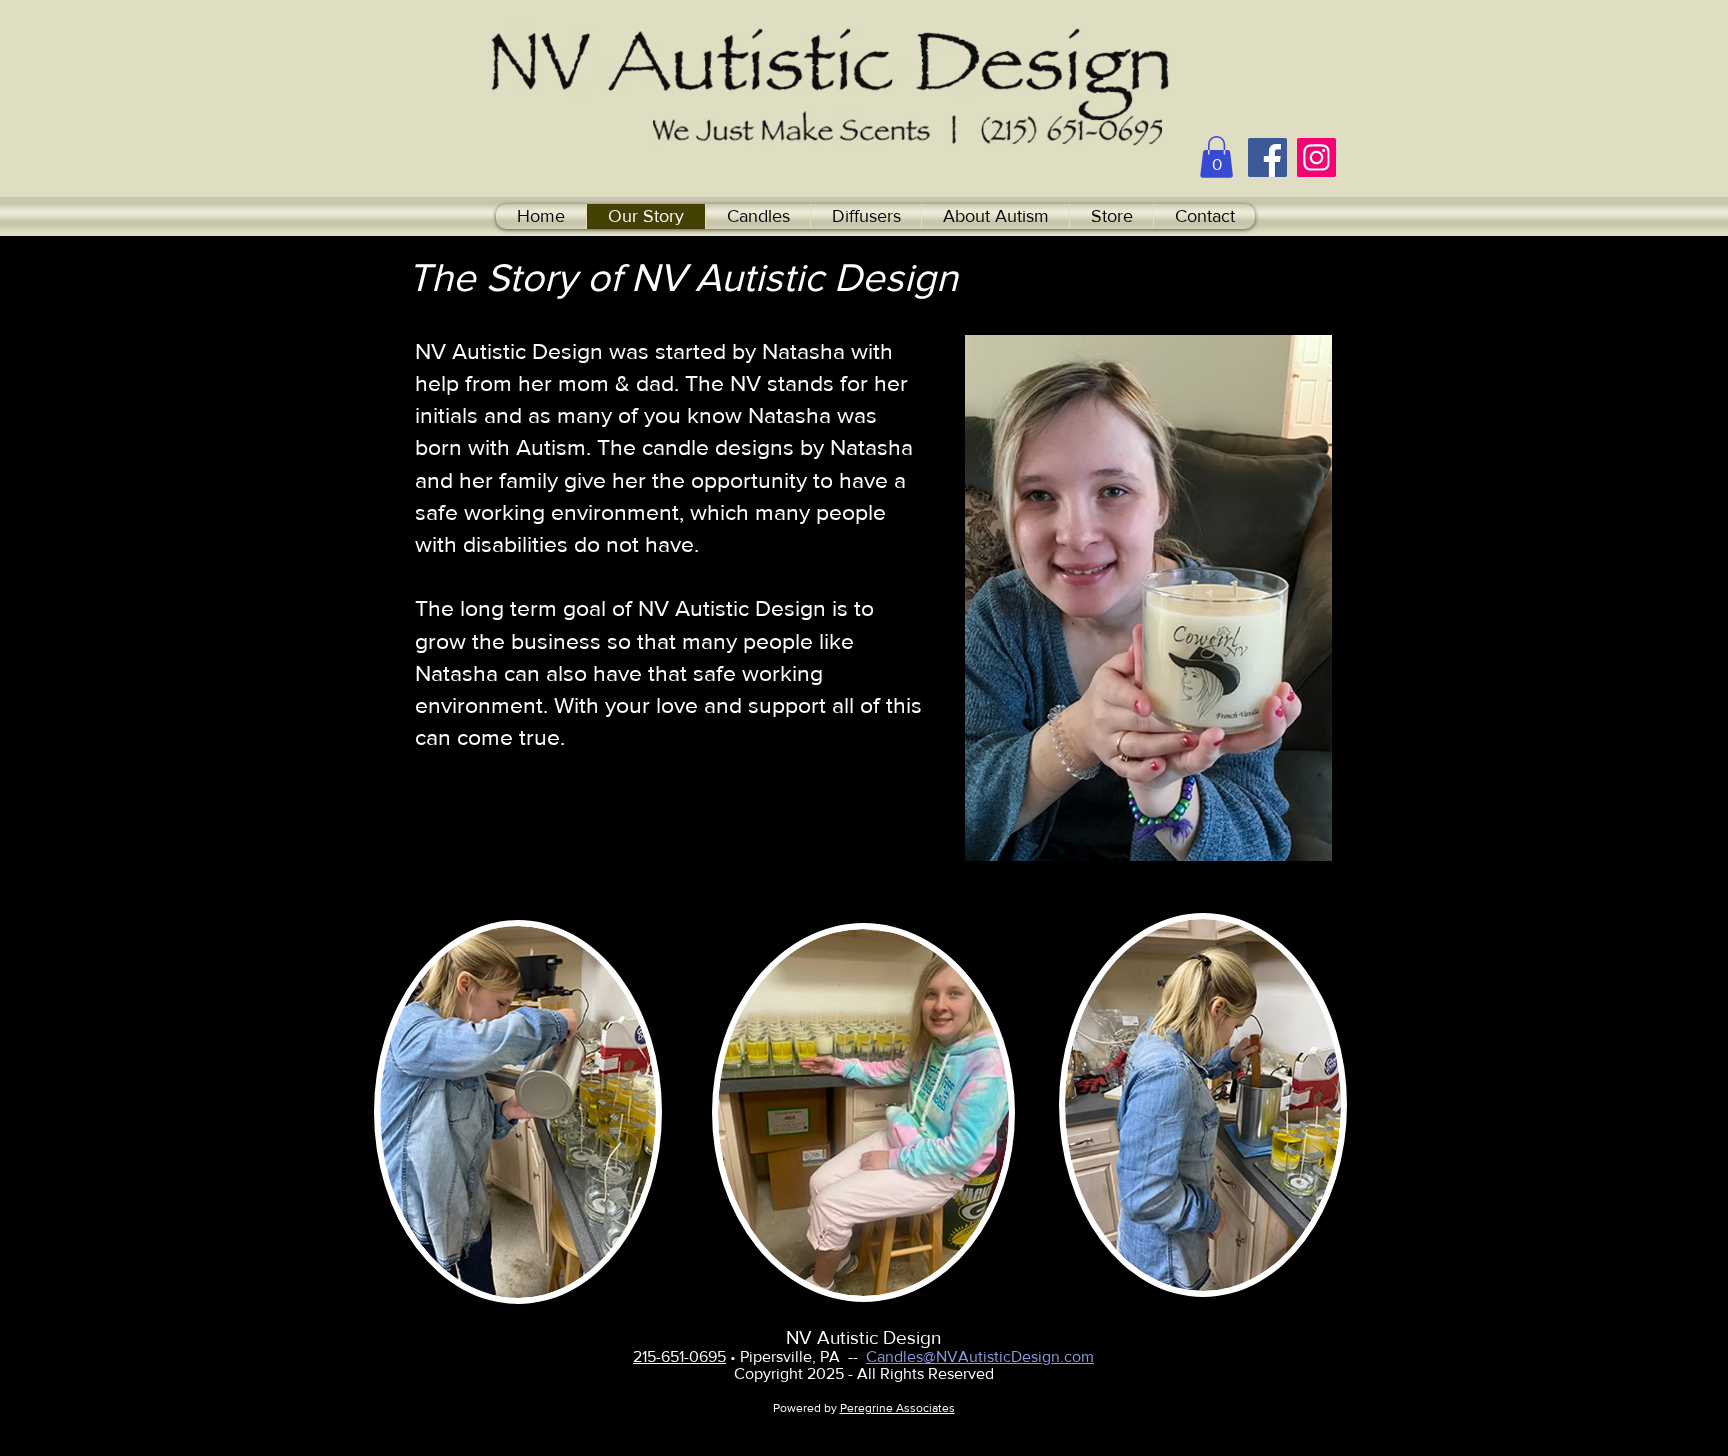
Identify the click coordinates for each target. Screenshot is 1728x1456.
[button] (1216, 157)
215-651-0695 (679, 1356)
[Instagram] (1316, 157)
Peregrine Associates (897, 1408)
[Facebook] (1267, 157)
